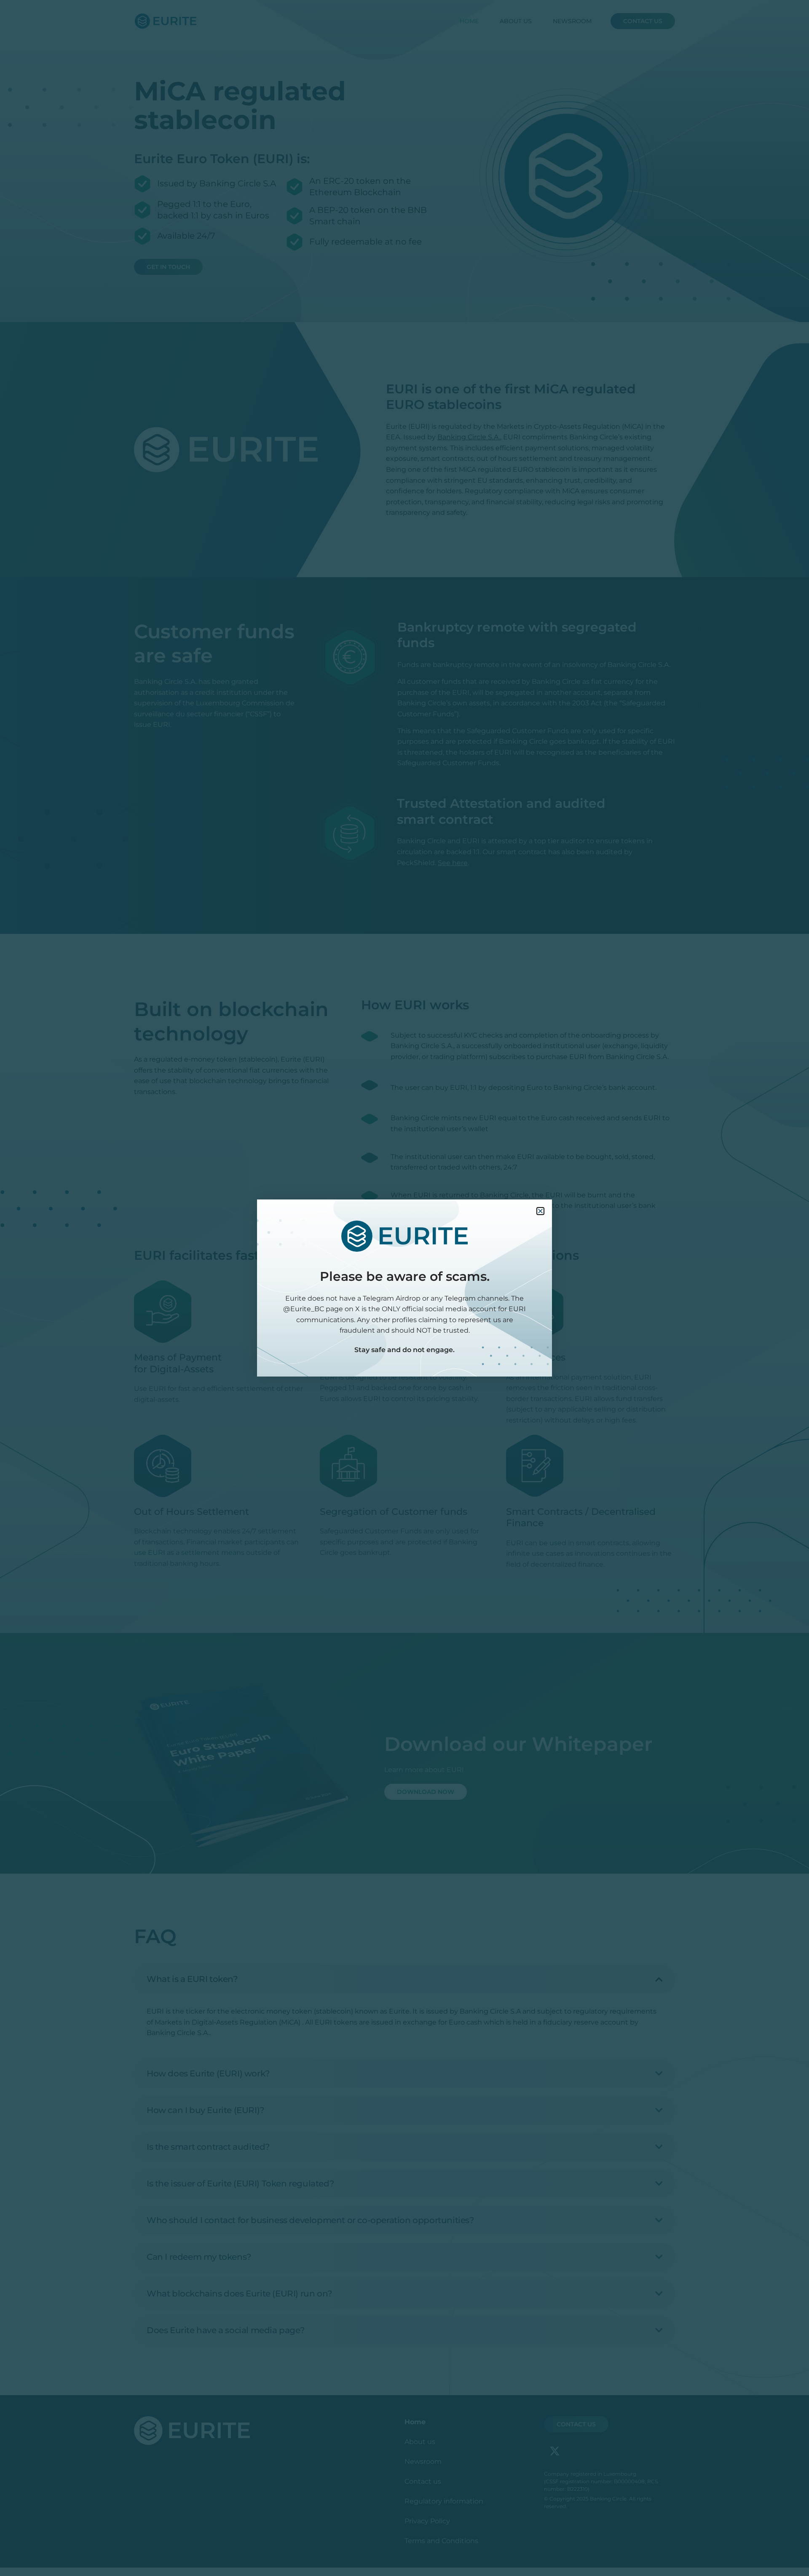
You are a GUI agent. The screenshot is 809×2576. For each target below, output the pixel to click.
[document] (404, 1288)
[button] (540, 1211)
